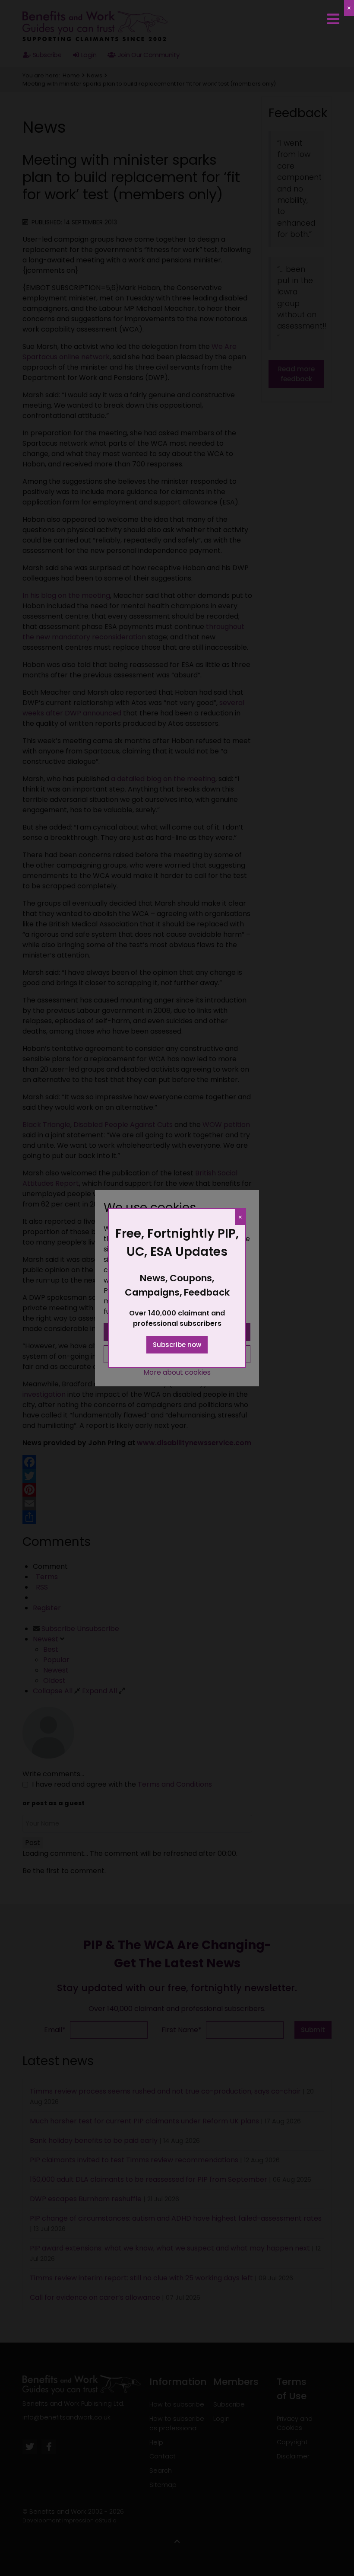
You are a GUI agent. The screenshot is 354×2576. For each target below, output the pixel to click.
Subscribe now (177, 1345)
